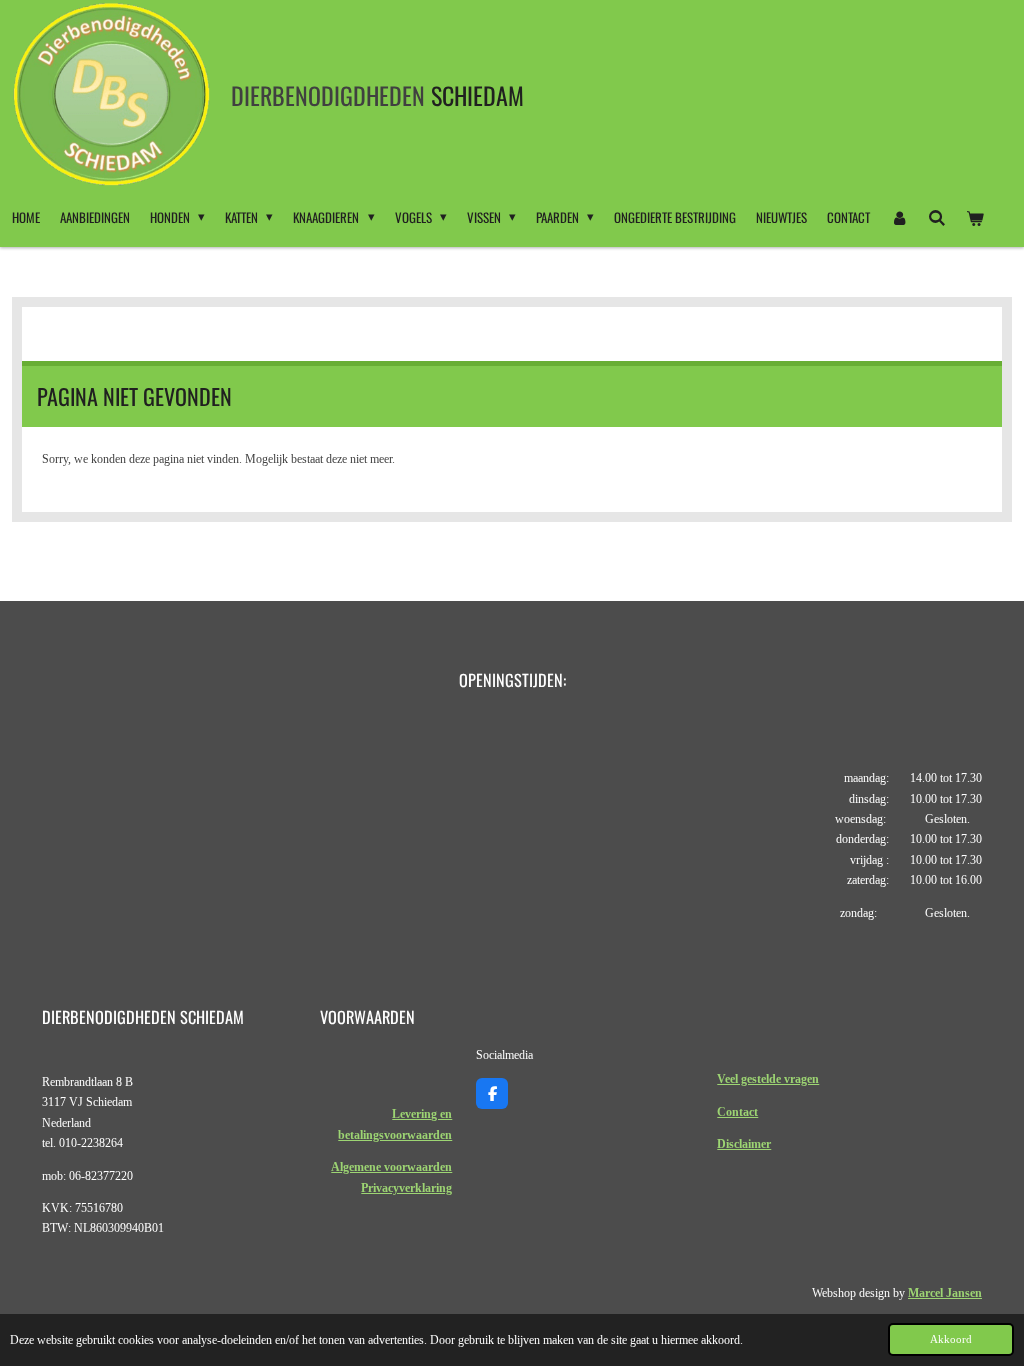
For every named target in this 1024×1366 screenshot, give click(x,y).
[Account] (899, 217)
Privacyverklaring (406, 1188)
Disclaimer (744, 1144)
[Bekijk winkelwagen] (976, 217)
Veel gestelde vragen (768, 1079)
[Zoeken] (937, 217)
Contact (737, 1112)
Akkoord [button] (951, 1339)
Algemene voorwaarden (391, 1167)
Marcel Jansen (945, 1293)
